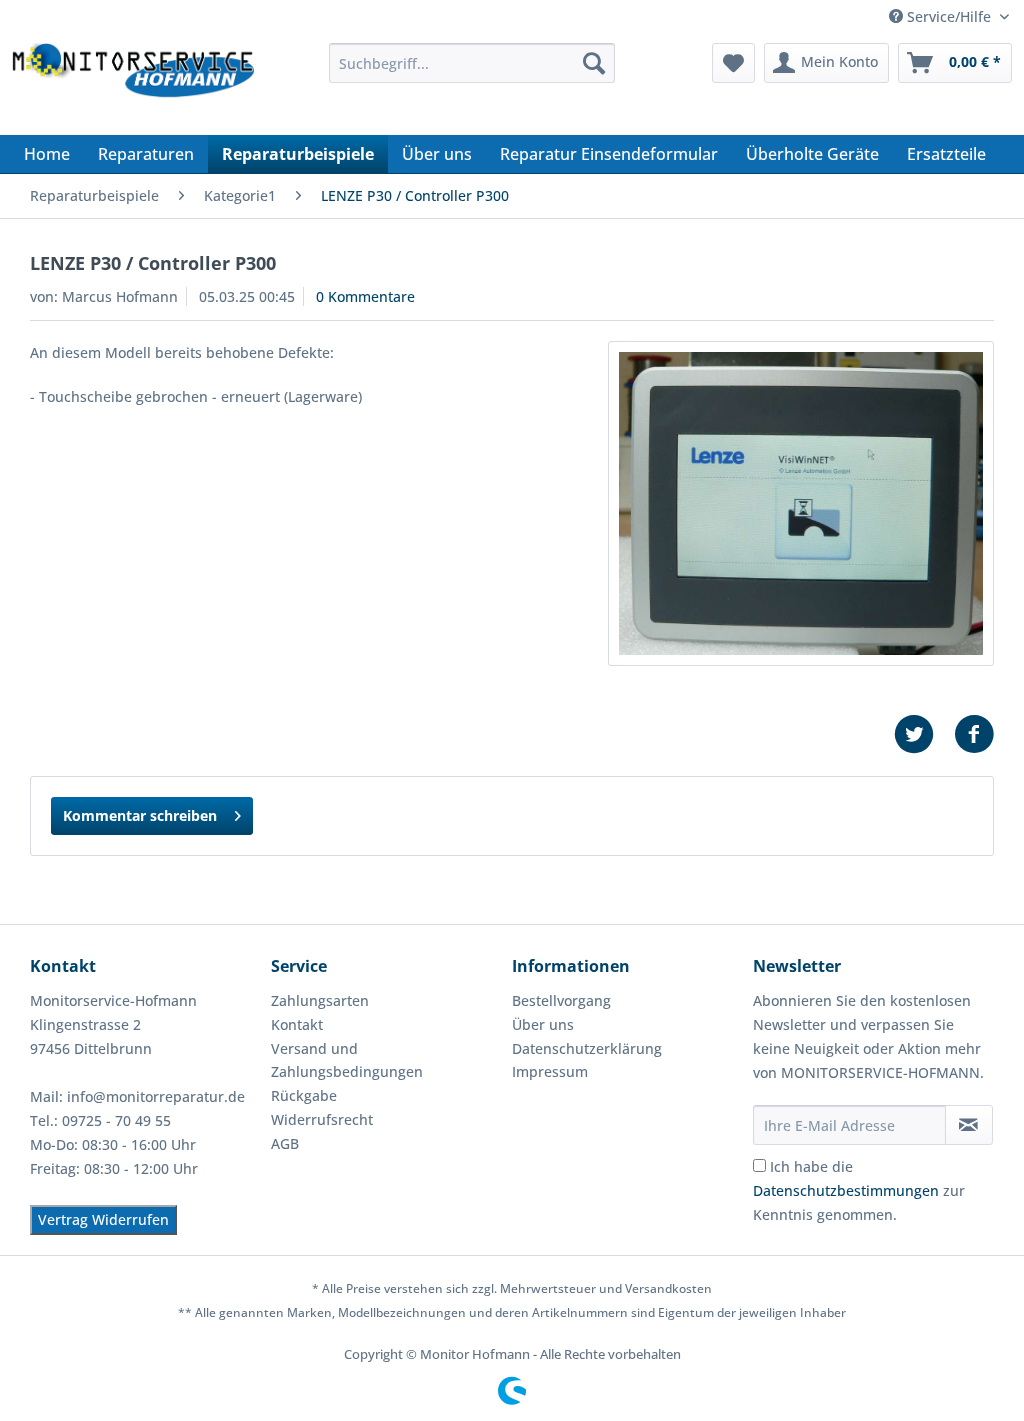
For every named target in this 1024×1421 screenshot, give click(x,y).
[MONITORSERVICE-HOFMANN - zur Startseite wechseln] (132, 84)
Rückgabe (304, 1095)
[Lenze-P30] (801, 503)
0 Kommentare (365, 296)
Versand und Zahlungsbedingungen (347, 1060)
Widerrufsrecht (322, 1119)
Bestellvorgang (561, 1000)
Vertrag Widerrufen (103, 1219)
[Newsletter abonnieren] (969, 1125)
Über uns (543, 1024)
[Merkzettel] (733, 63)
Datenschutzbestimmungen (846, 1190)
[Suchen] (594, 63)
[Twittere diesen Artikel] (924, 734)
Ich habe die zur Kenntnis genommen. (859, 1190)
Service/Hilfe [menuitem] (949, 16)
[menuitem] (472, 63)
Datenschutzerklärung (587, 1048)
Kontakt (297, 1024)
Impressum (550, 1071)
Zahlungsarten (320, 1000)
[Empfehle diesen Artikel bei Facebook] (974, 734)
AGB (285, 1143)
